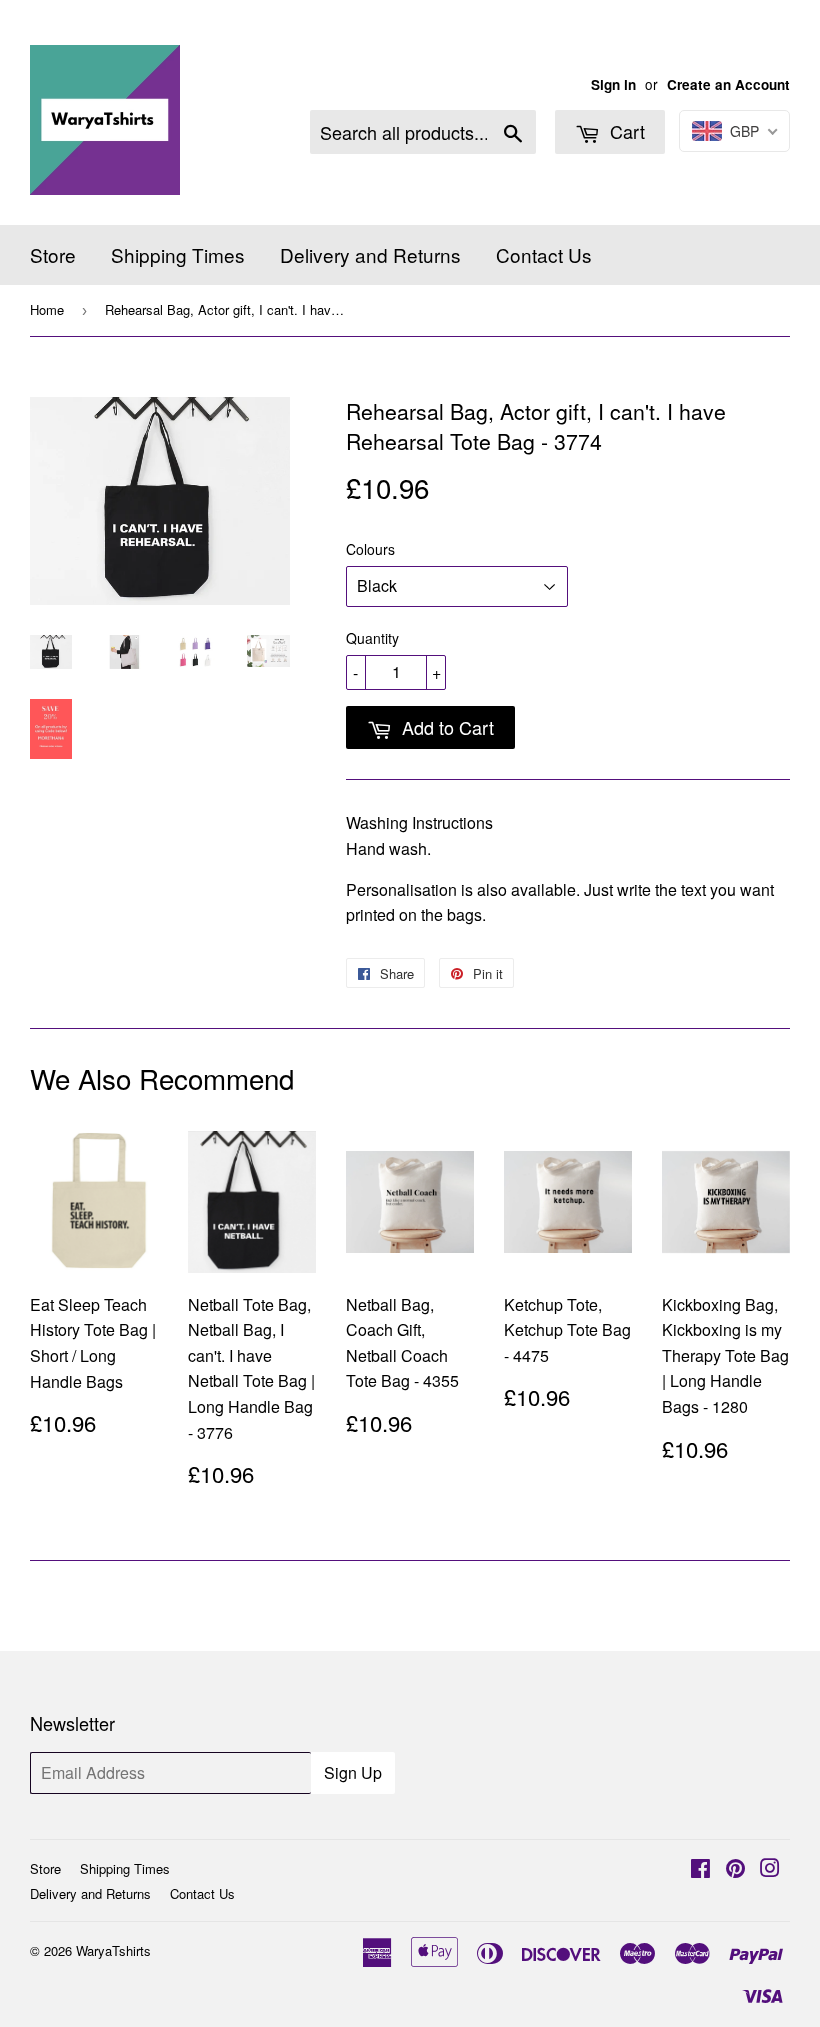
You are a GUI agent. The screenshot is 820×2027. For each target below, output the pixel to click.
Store (53, 254)
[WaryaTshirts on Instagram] (770, 1869)
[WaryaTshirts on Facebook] (700, 1869)
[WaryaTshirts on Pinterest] (735, 1869)
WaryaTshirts (113, 1950)
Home (47, 309)
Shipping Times (178, 254)
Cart (625, 131)
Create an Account (728, 84)
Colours (370, 549)
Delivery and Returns (370, 254)
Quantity (372, 638)
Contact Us (544, 254)
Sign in (613, 84)
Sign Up (353, 1772)
